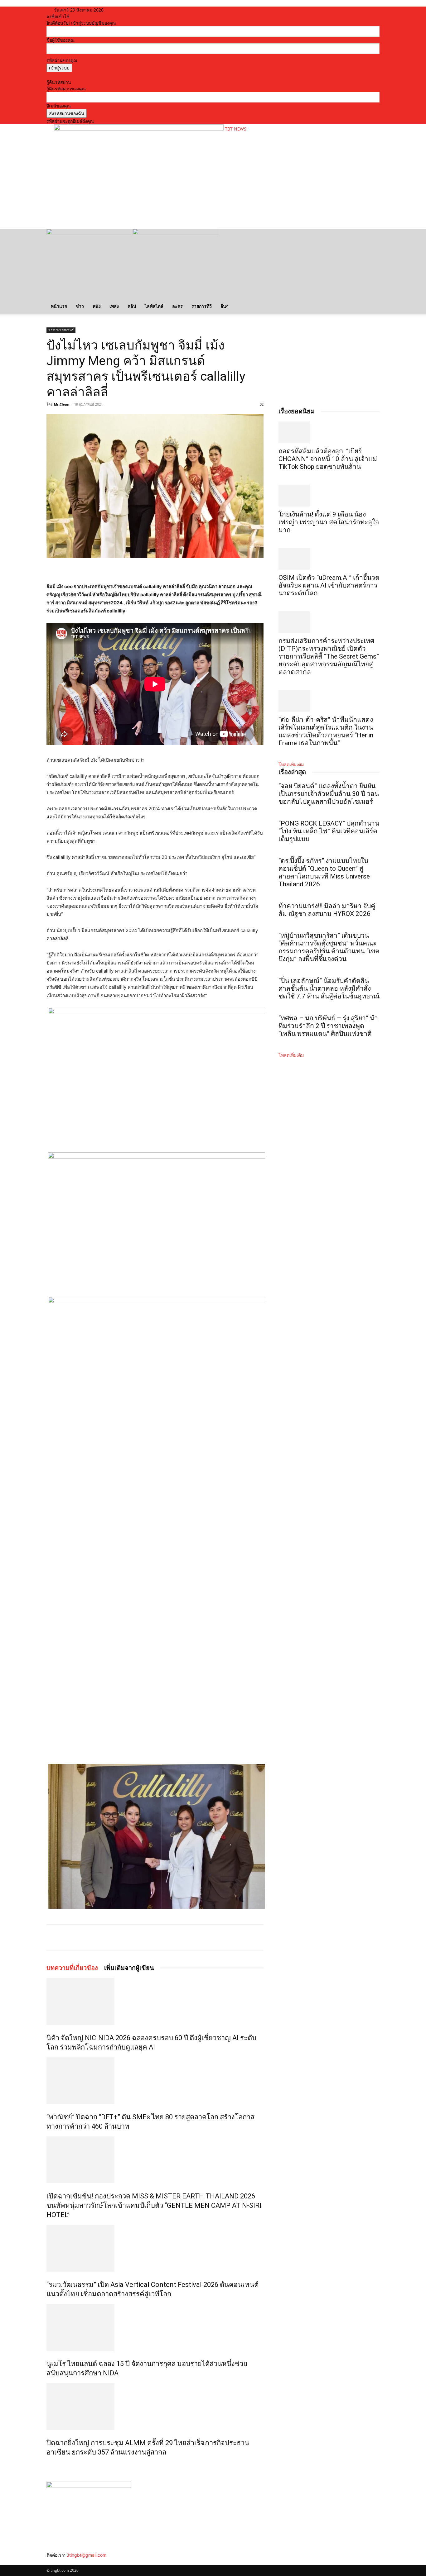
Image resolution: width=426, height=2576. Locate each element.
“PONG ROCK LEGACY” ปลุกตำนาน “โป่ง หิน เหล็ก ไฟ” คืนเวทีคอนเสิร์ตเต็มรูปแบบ (329, 831)
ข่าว (80, 306)
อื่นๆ (225, 306)
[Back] (128, 10)
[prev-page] (48, 2466)
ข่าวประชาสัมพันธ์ (61, 330)
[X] (105, 1937)
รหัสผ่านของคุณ (62, 60)
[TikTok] (58, 2562)
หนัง (97, 306)
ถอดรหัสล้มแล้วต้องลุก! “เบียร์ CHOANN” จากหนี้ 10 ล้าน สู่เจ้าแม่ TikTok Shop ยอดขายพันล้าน (328, 459)
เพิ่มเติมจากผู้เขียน (129, 1968)
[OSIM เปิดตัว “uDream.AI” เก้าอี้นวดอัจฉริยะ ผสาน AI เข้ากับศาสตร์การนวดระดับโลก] (329, 559)
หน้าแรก (59, 306)
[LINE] (120, 1937)
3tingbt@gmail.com (86, 2555)
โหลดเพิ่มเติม (291, 764)
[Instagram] (53, 2562)
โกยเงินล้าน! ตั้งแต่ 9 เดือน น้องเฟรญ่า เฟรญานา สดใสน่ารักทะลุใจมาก (329, 522)
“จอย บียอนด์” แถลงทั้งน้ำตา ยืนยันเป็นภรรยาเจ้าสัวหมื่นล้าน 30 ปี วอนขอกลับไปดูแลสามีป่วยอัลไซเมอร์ (329, 794)
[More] (134, 1937)
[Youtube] (67, 2562)
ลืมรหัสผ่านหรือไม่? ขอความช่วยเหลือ (82, 76)
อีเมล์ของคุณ (59, 106)
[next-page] (52, 2466)
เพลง (114, 306)
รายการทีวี (202, 306)
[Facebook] (91, 1937)
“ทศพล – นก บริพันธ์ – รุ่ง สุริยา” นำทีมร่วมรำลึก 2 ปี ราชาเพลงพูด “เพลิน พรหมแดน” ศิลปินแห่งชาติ (328, 1026)
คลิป (132, 306)
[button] (372, 237)
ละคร (177, 306)
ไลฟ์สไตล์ (154, 306)
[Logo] (90, 233)
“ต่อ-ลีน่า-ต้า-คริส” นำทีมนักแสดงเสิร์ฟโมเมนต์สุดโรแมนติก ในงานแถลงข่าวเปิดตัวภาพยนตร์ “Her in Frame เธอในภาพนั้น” (326, 731)
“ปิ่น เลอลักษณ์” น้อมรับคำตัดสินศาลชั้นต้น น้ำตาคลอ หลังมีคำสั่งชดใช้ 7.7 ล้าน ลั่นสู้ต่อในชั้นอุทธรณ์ (329, 988)
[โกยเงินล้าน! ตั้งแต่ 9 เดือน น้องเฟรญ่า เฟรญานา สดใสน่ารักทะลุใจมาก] (329, 496)
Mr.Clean (62, 404)
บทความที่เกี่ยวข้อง (72, 1968)
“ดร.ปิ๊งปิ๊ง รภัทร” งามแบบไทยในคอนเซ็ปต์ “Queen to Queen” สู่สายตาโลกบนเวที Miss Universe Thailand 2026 (324, 872)
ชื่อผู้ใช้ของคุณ (61, 40)
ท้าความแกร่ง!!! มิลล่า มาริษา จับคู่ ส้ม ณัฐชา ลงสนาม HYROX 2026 (327, 910)
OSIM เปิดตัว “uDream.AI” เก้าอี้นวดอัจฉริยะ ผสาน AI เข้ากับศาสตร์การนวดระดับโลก (329, 585)
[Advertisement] (167, 204)
